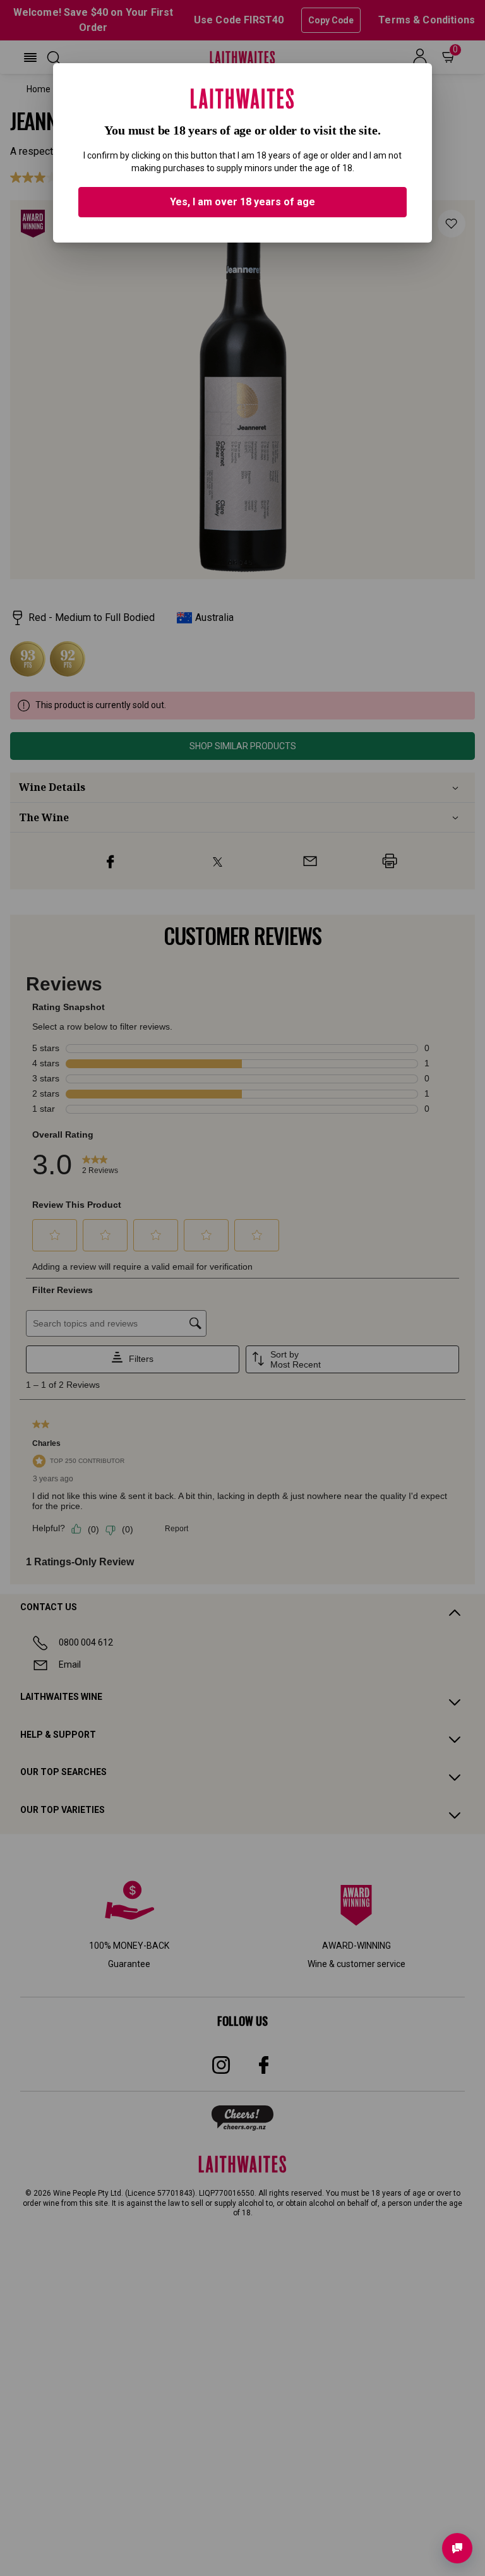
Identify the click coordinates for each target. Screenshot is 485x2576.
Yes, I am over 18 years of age (242, 202)
